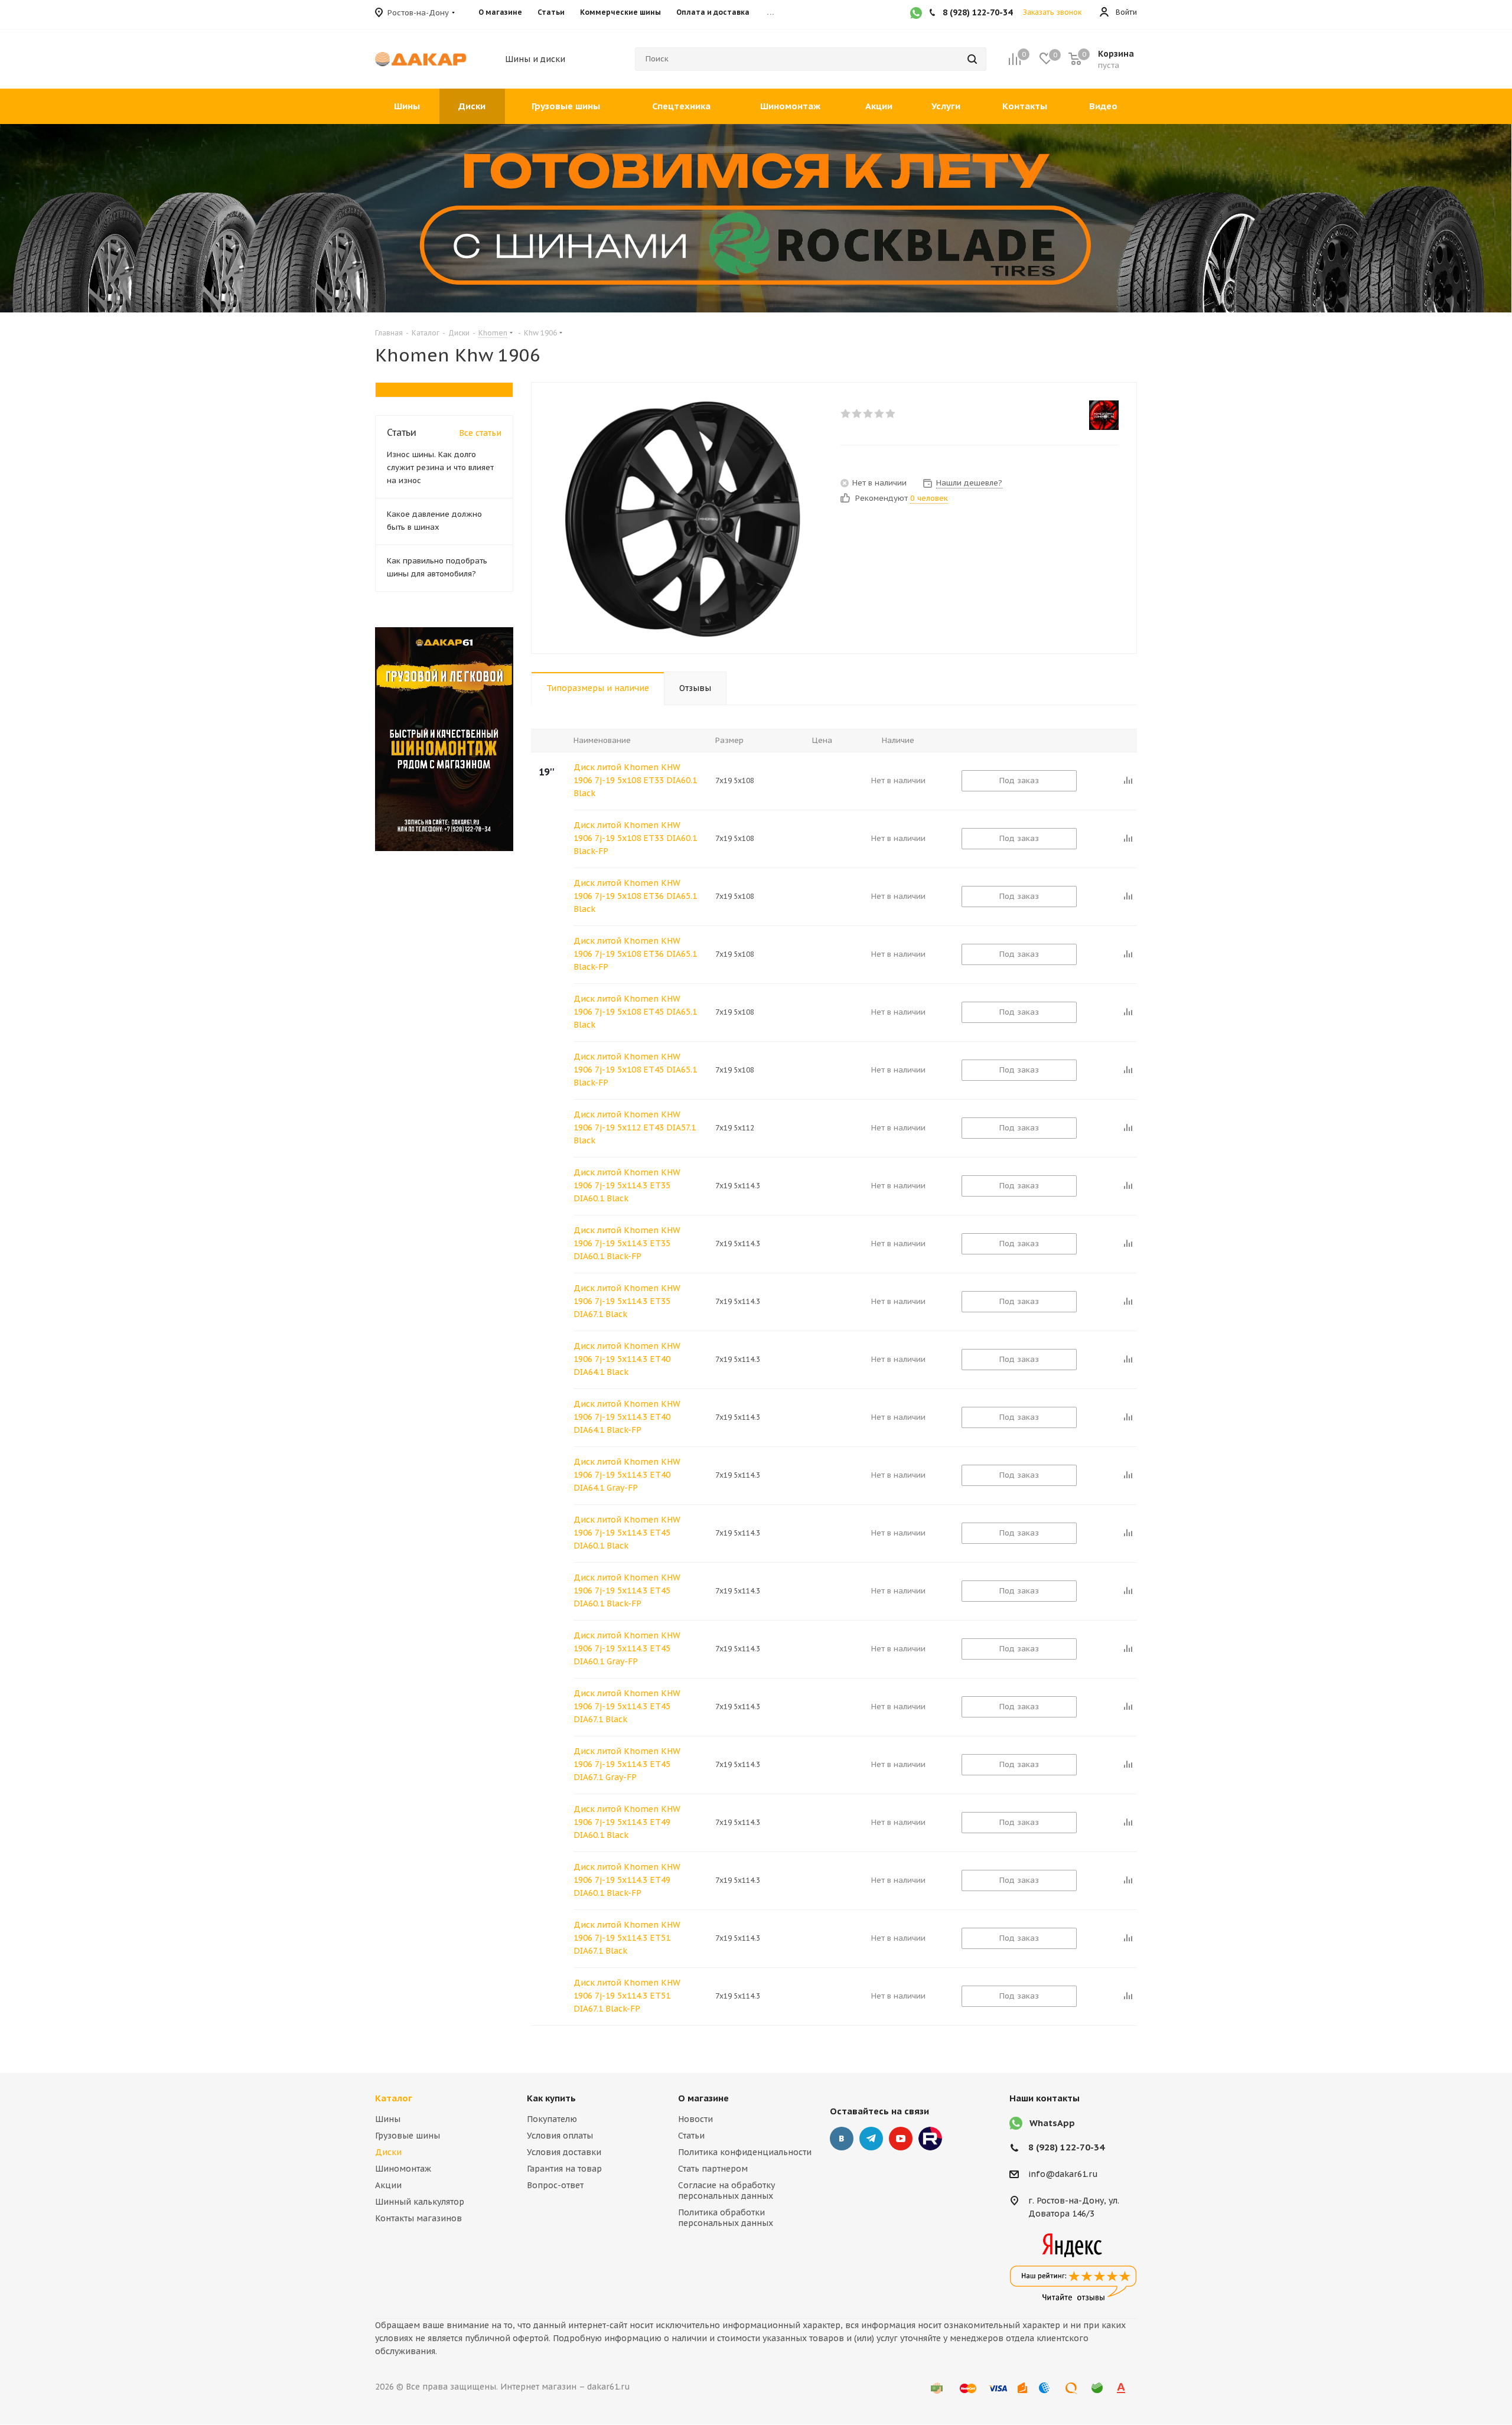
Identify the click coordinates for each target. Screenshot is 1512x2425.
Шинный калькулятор (420, 2202)
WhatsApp (1052, 2123)
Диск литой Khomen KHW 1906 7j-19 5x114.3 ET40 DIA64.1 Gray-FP (627, 1475)
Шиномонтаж (403, 2169)
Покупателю (552, 2119)
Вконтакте (842, 2139)
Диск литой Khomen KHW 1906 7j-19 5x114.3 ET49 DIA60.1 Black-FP (627, 1880)
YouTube (901, 2139)
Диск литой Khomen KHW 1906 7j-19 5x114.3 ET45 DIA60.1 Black (627, 1533)
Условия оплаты (560, 2136)
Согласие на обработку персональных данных (726, 2191)
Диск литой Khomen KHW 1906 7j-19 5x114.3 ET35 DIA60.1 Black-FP (627, 1243)
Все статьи (480, 433)
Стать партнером (713, 2169)
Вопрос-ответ (555, 2185)
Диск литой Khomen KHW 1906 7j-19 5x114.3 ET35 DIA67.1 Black (627, 1301)
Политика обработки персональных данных (726, 2218)
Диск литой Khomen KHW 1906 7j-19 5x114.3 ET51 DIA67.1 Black (627, 1938)
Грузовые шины (408, 2136)
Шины (388, 2119)
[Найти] (972, 59)
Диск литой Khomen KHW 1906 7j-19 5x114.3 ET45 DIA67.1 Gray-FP (627, 1764)
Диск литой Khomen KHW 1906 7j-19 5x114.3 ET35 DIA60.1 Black (627, 1185)
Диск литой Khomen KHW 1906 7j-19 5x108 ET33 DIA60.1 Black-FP (635, 838)
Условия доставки (564, 2152)
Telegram (871, 2139)
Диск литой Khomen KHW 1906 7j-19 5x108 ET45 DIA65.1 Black (635, 1012)
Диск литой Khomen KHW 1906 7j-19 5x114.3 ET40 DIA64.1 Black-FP (627, 1417)
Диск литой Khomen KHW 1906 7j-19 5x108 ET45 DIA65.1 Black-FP (635, 1070)
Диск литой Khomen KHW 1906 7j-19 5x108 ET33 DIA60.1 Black (635, 780)
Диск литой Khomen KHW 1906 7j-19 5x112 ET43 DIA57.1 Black (635, 1127)
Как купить (551, 2098)
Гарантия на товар (564, 2169)
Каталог (394, 2098)
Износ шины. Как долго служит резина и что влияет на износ (440, 467)
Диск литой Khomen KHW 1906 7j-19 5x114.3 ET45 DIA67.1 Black (627, 1706)
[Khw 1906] (683, 518)
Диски (388, 2152)
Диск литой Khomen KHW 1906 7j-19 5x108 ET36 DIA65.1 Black (635, 896)
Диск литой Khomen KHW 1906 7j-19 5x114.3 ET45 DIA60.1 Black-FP (627, 1590)
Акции (388, 2185)
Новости (695, 2119)
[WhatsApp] (916, 14)
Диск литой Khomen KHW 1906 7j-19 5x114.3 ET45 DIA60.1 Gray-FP (627, 1648)
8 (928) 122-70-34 (1066, 2147)
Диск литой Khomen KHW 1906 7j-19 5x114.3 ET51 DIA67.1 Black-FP (627, 1996)
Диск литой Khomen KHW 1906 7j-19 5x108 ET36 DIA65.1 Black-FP (635, 954)
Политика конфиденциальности (745, 2152)
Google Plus (930, 2139)
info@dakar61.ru (1063, 2175)
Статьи (691, 2136)
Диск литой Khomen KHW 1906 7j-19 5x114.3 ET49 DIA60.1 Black (627, 1822)
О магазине (703, 2098)
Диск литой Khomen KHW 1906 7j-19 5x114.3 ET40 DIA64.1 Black (627, 1359)
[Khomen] (1104, 415)
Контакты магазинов (418, 2218)
